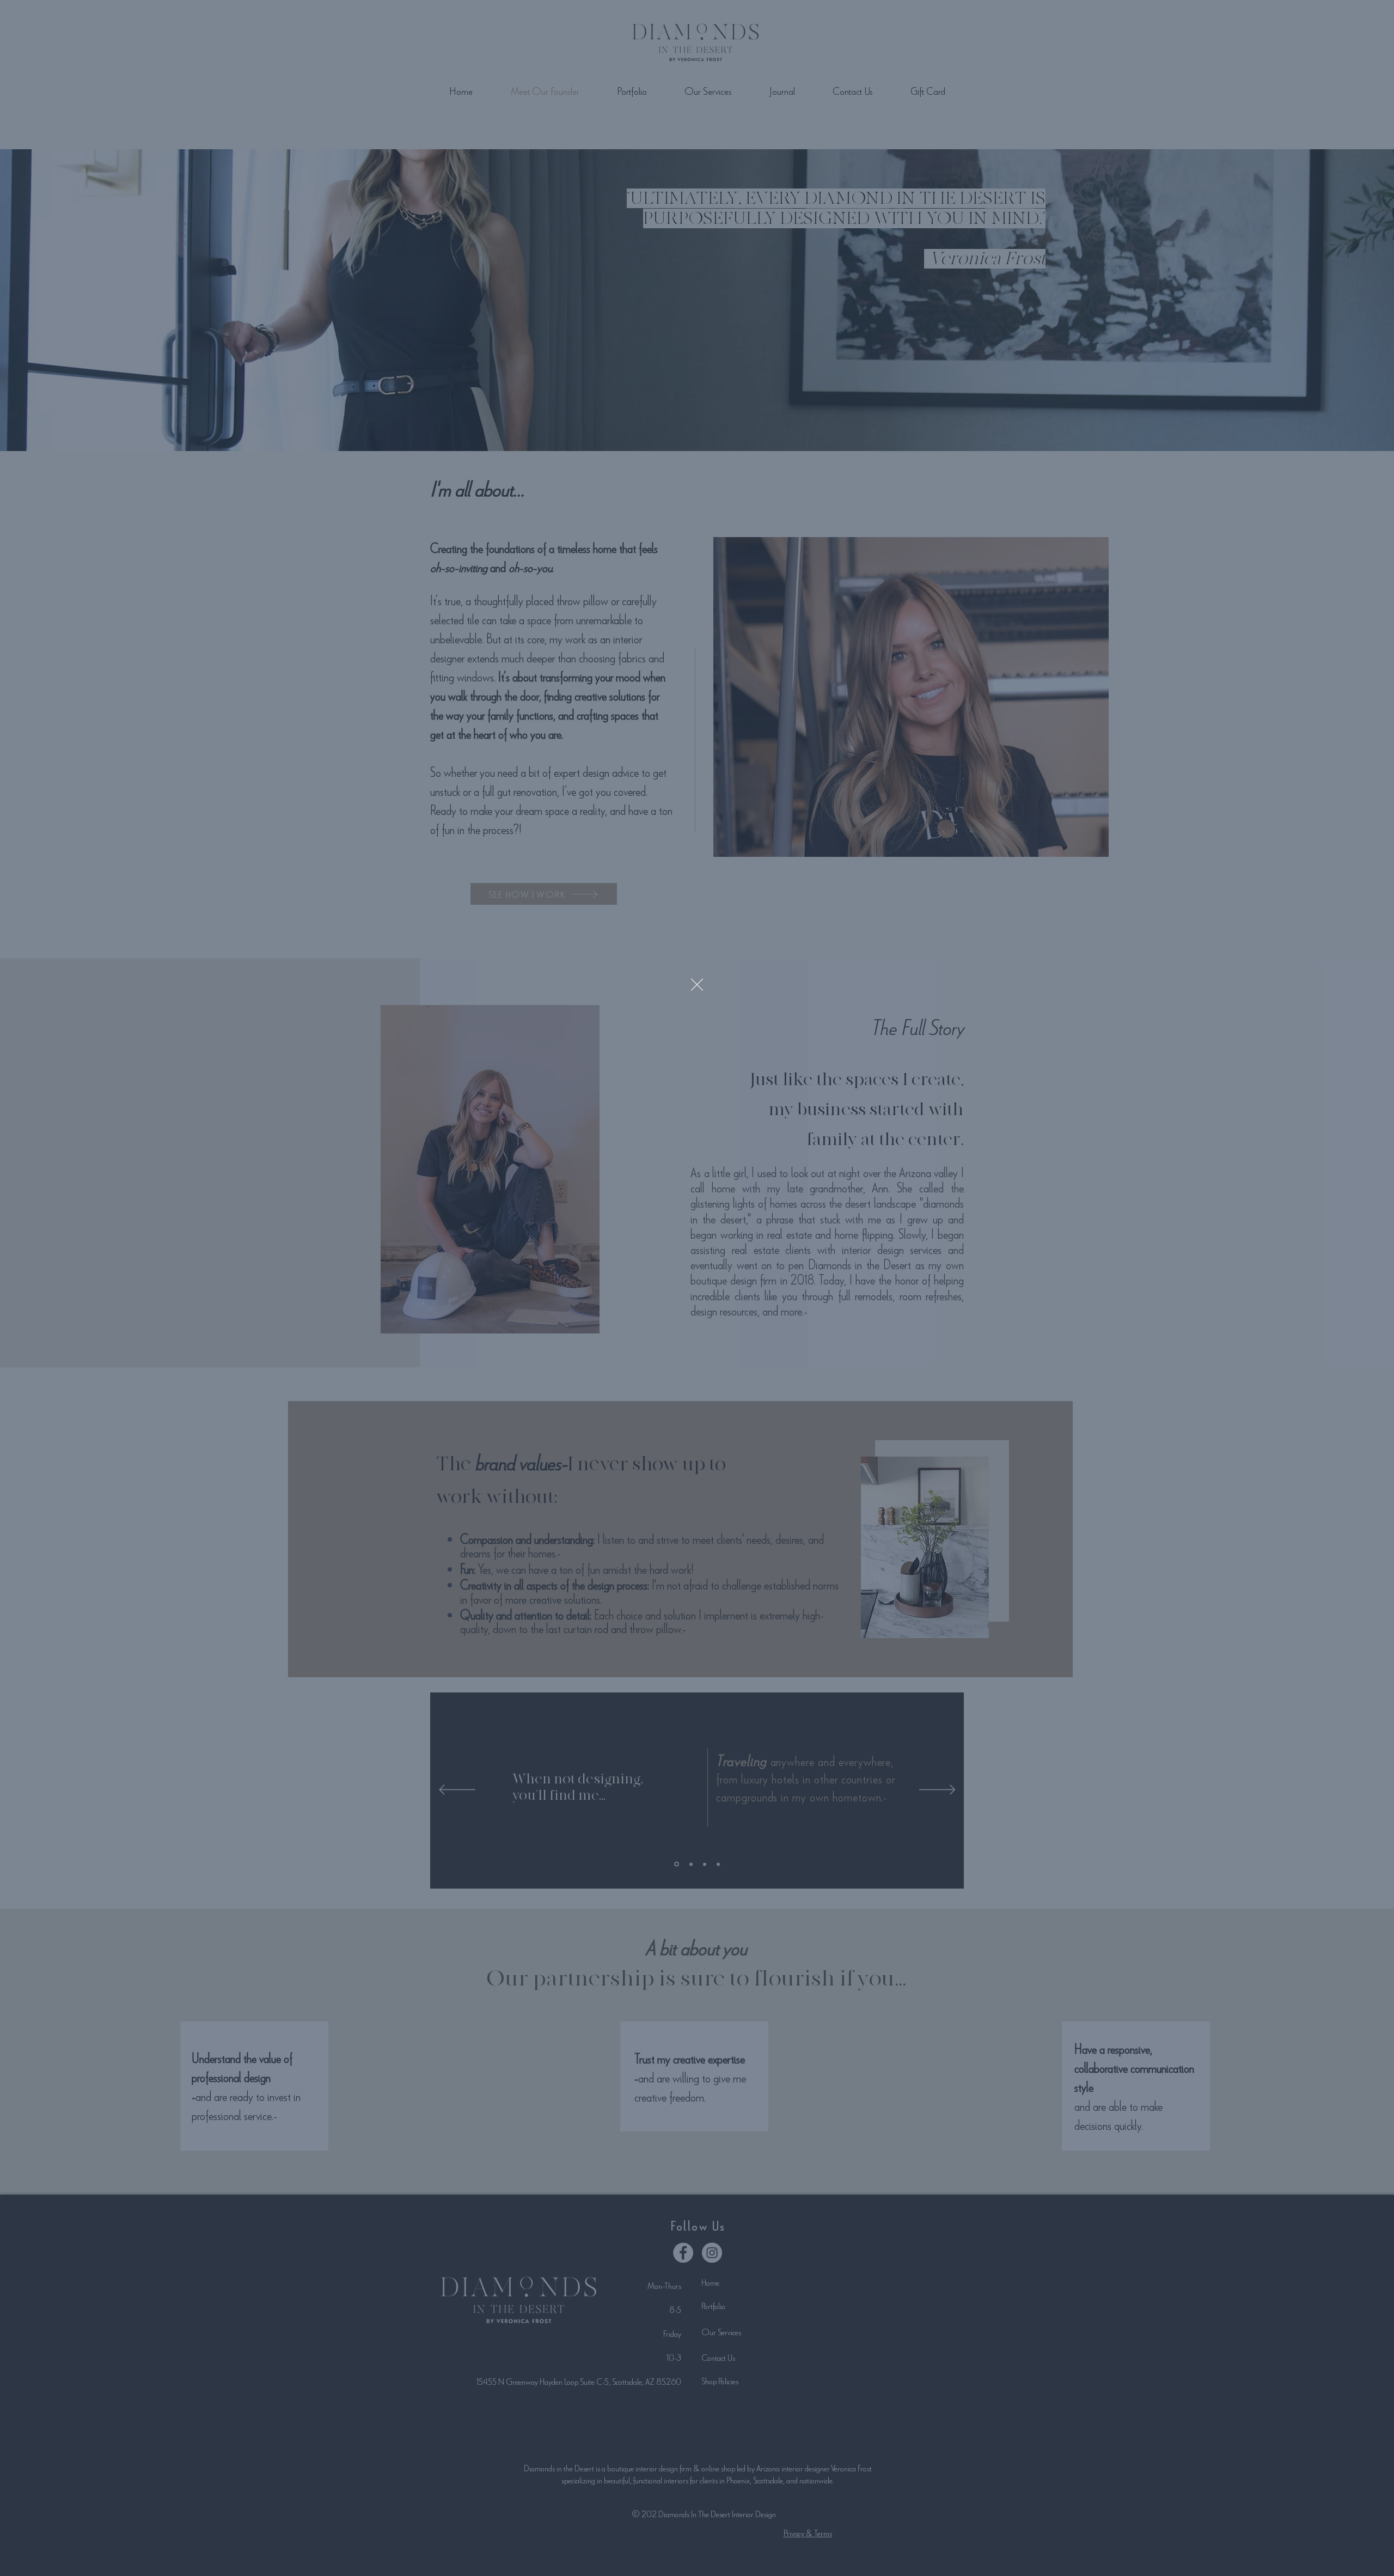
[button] (697, 985)
